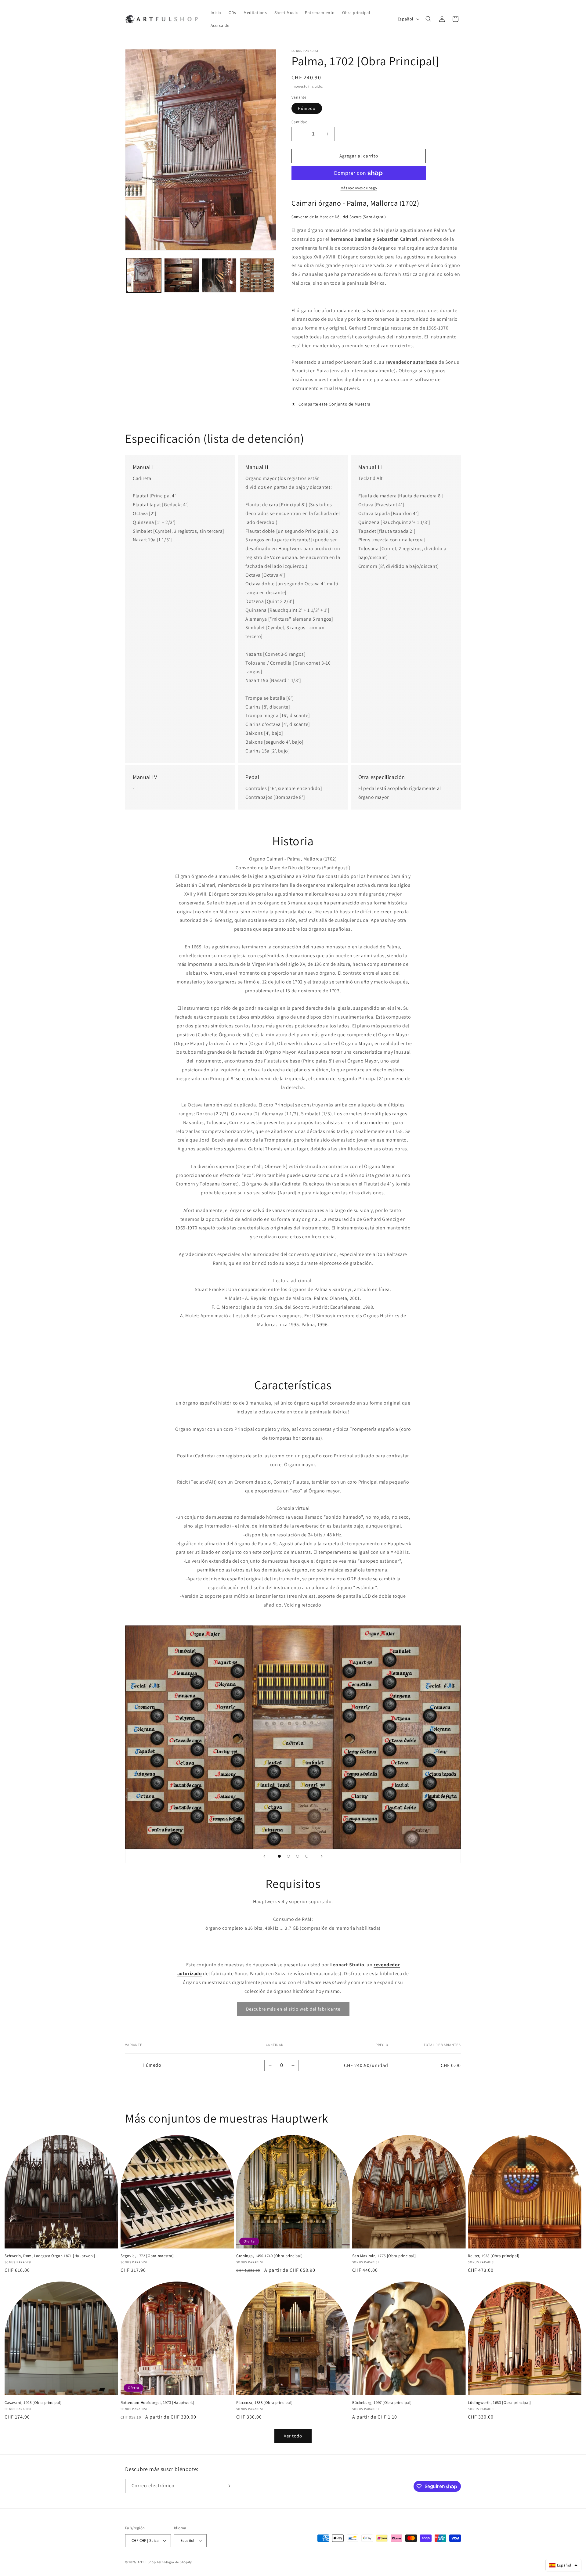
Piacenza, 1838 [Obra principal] (264, 2403)
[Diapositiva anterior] (264, 1856)
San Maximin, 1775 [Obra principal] (384, 2256)
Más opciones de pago (359, 188)
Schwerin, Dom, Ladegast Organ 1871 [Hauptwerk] (50, 2256)
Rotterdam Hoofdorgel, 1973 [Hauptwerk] (157, 2403)
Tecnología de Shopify (174, 2562)
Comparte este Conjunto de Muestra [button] (335, 404)
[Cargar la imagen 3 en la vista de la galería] (219, 275)
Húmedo (307, 108)
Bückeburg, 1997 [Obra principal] (382, 2403)
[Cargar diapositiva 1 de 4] (279, 1856)
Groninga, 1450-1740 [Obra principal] (269, 2256)
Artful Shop (147, 2562)
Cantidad (299, 122)
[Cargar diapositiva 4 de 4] (307, 1856)
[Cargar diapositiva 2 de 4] (288, 1856)
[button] (429, 19)
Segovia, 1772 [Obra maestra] (147, 2256)
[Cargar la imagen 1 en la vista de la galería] (144, 275)
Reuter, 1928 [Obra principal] (494, 2256)
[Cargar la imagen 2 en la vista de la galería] (181, 275)
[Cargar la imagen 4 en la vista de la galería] (257, 275)
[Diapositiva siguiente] (322, 1856)
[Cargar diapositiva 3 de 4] (298, 1856)
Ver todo (293, 2436)
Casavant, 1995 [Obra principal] (33, 2403)
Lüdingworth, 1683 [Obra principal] (499, 2403)
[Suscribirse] (228, 2486)
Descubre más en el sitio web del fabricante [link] (293, 2009)
